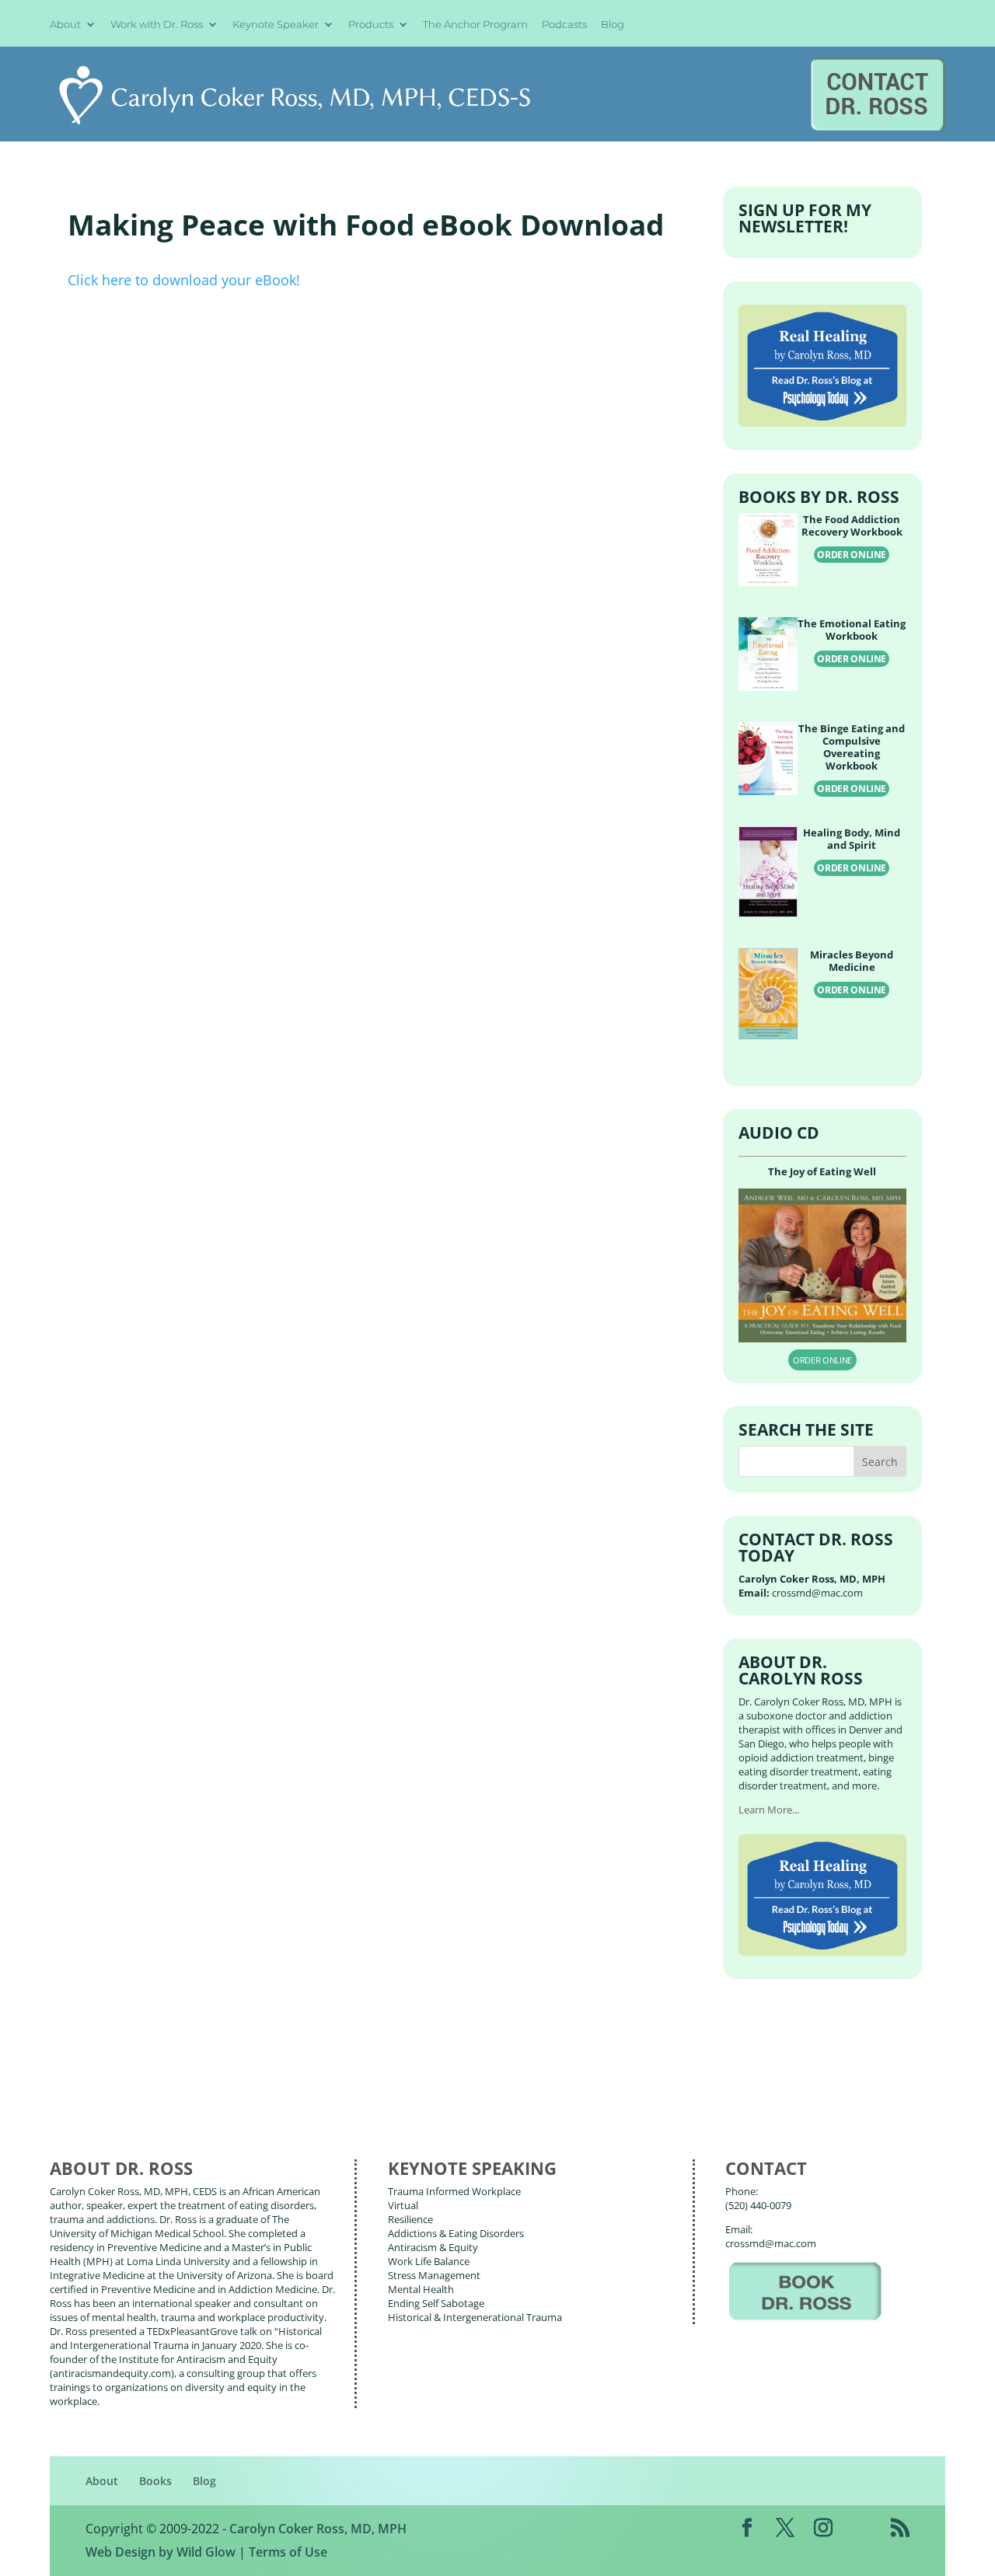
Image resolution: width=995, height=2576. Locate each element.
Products (371, 25)
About (65, 25)
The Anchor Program (475, 25)
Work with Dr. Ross (157, 25)
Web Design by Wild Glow (161, 2552)
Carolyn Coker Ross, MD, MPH (318, 2529)
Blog (613, 25)
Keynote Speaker (276, 25)
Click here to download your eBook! (184, 280)
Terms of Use (288, 2552)
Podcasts (564, 25)
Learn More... (769, 1810)
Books (155, 2481)
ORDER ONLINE (852, 555)
